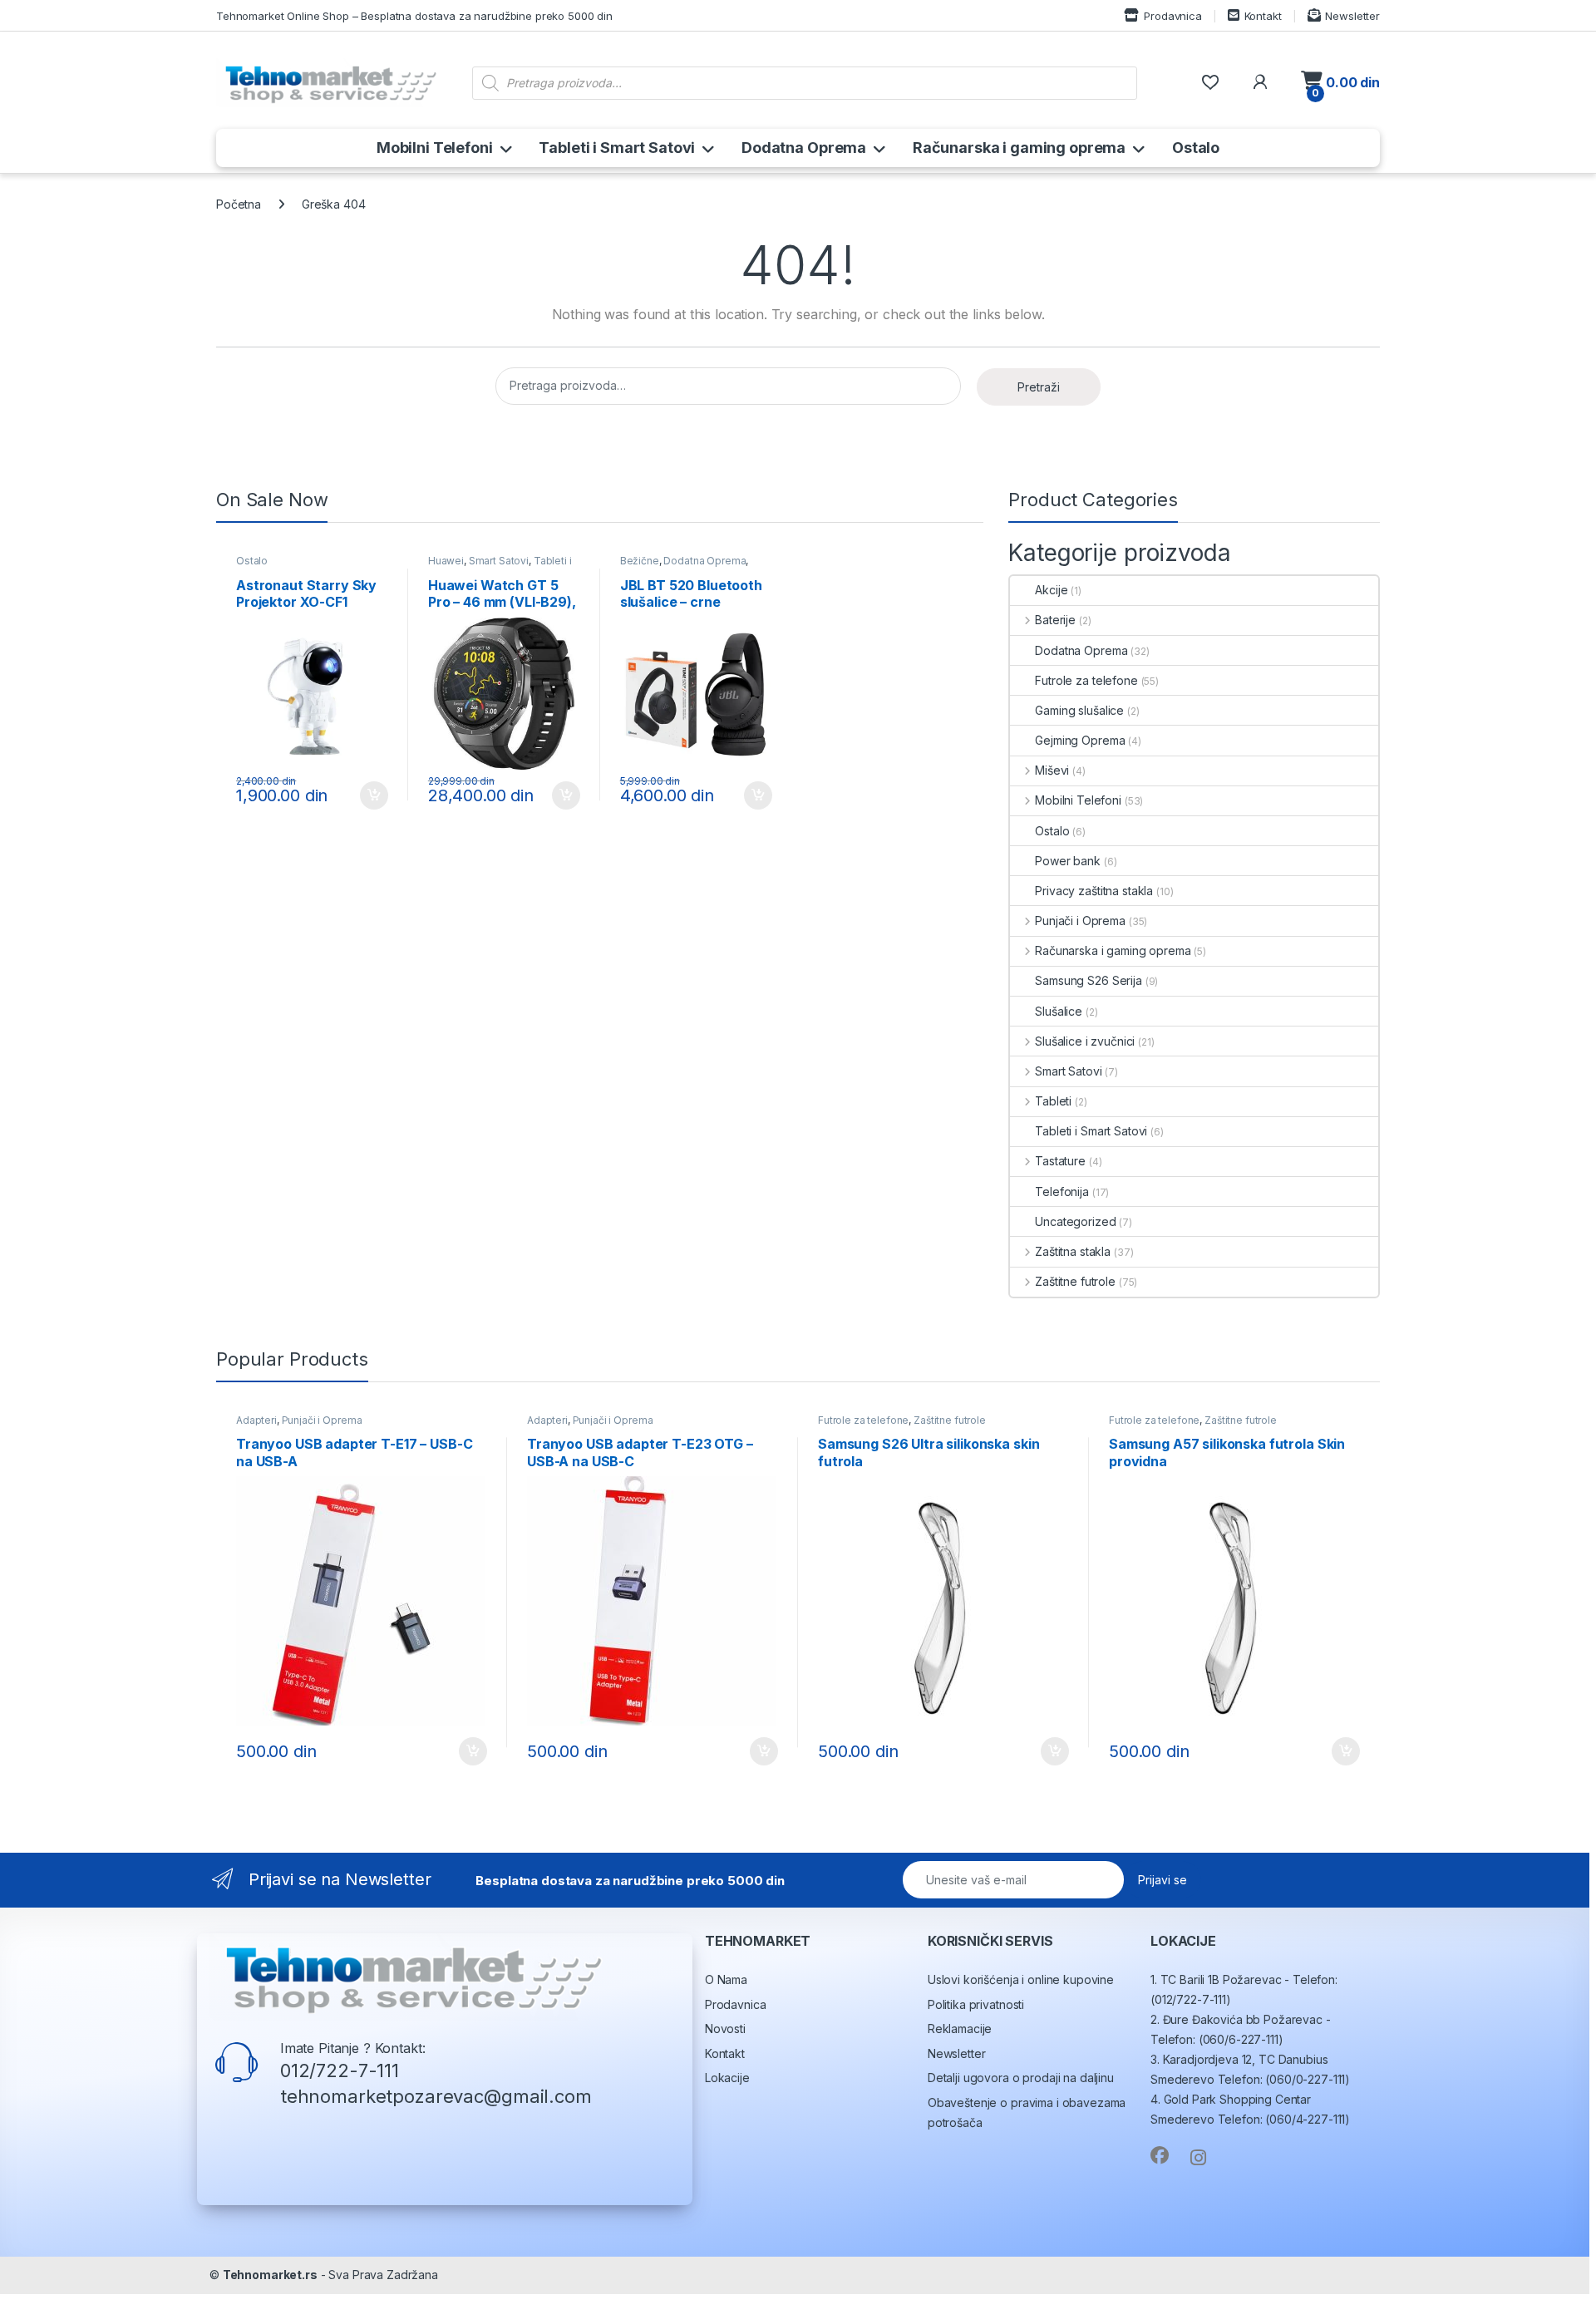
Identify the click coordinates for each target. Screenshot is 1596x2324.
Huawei (446, 561)
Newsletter (1352, 16)
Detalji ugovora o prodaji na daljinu (1021, 2078)
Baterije (1055, 620)
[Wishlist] (1210, 83)
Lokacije (727, 2078)
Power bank (1068, 861)
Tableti (1053, 1101)
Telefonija (1062, 1192)
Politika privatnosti (976, 2004)
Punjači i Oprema (1080, 921)
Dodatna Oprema (804, 148)
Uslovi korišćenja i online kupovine (1021, 1979)
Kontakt (1263, 16)
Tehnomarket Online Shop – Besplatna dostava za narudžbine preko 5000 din (414, 16)
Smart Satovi (499, 561)
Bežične (640, 561)
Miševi (1052, 770)
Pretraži (1039, 387)
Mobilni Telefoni (435, 148)
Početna (239, 204)
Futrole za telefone (1086, 680)
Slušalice (1059, 1011)
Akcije (1051, 590)
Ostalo (1196, 148)
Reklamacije (960, 2029)
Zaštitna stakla (1073, 1251)
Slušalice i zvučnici (1085, 1041)
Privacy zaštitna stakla (1094, 891)
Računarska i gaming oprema (1019, 148)
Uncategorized (1075, 1221)
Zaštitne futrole (1075, 1281)
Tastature (1060, 1161)
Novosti (725, 2029)
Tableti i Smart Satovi (617, 148)
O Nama (726, 1979)
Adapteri (256, 1420)
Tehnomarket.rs (270, 2275)
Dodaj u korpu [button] (372, 795)
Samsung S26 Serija (1088, 980)
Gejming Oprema (1080, 740)
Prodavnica (1172, 16)
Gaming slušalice (1079, 710)
